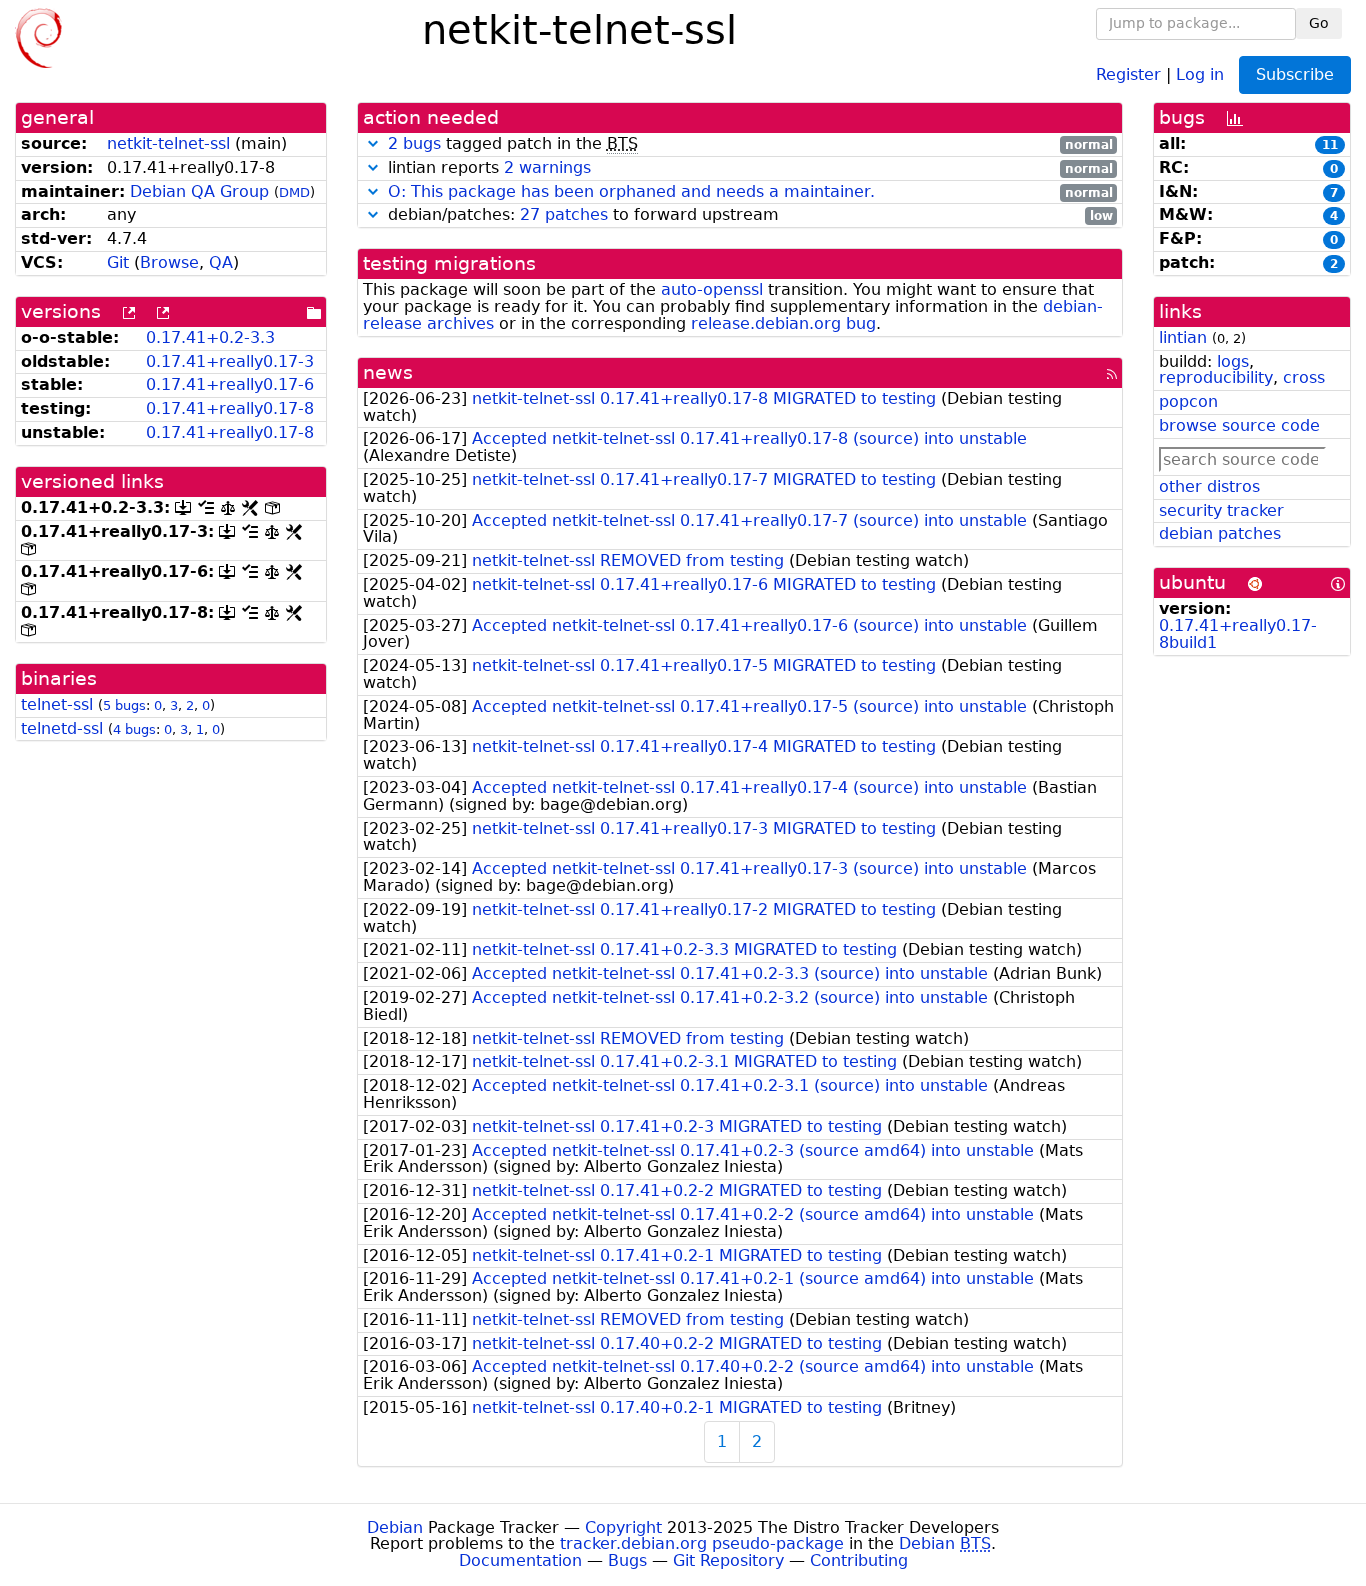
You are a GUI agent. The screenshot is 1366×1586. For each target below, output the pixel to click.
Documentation (520, 1560)
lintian (1183, 337)
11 (1330, 145)
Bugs (627, 1560)
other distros (1209, 486)
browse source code (1239, 425)
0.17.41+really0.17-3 (230, 361)
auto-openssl (712, 289)
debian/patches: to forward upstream (748, 215)
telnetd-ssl (62, 728)
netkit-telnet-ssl (168, 143)
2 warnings (547, 167)
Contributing (859, 1560)
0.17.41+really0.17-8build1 (1238, 634)
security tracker (1221, 510)
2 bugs (414, 143)
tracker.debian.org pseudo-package (702, 1543)
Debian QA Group (199, 191)
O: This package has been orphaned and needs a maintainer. (631, 191)
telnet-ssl (57, 704)
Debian (395, 1527)
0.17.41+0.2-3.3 (210, 337)
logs (1233, 361)
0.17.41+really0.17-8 (230, 408)
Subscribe (1295, 74)
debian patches (1220, 533)
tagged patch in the (750, 144)
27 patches (564, 214)
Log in (1200, 73)
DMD (294, 192)
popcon (1188, 401)
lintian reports (748, 168)
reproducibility (1216, 377)
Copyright (623, 1527)
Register (1128, 73)
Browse (169, 262)
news (388, 372)
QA (221, 262)
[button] (373, 143)
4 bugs (134, 729)
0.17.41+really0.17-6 (230, 384)
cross (1304, 377)
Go (1319, 23)
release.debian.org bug (783, 323)
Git (118, 262)
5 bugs (124, 705)
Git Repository (728, 1560)
